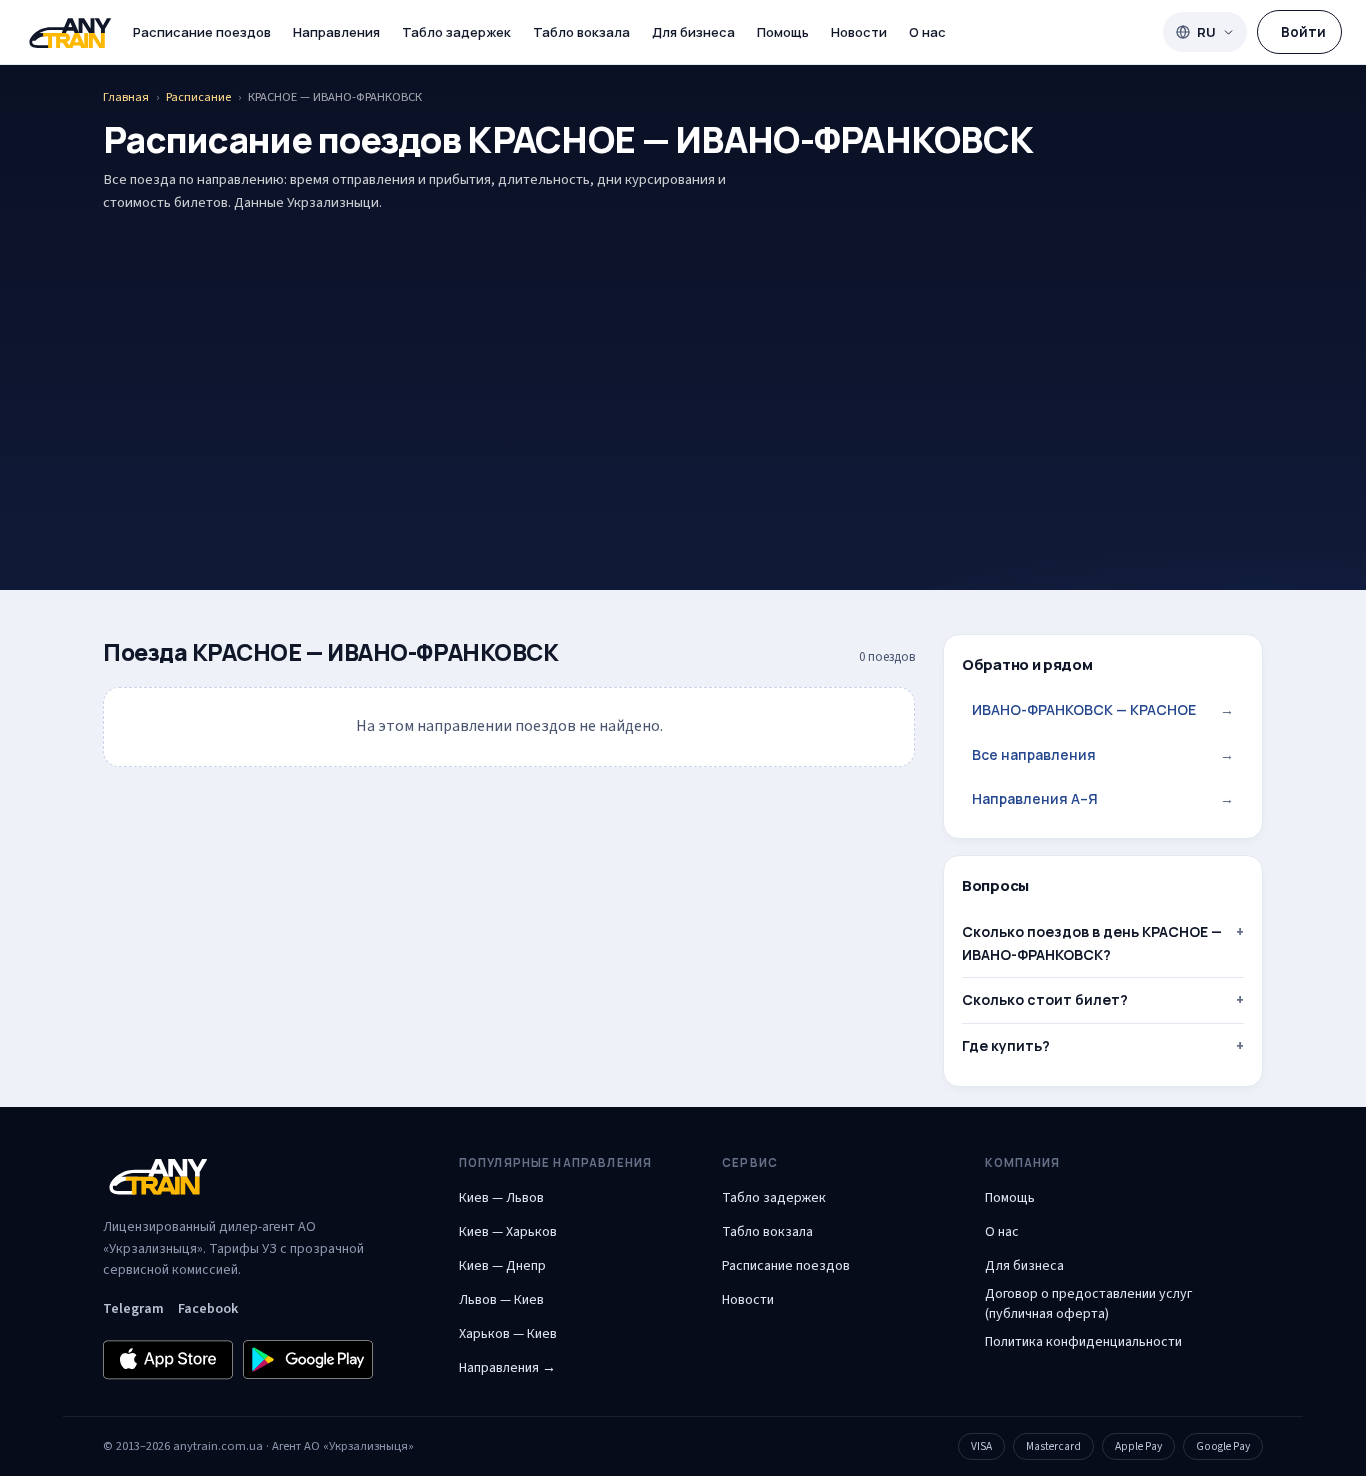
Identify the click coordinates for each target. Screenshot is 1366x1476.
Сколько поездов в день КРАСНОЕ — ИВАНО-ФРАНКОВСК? (1092, 942)
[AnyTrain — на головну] (70, 32)
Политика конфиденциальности (1083, 1342)
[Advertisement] (683, 370)
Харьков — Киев (508, 1334)
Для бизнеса (693, 32)
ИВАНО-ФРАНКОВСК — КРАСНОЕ (1103, 709)
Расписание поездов (202, 32)
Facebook (208, 1309)
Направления (336, 32)
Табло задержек (456, 32)
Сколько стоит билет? (1045, 999)
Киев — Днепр (502, 1266)
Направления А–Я (1103, 798)
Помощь (783, 32)
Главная (126, 97)
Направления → (507, 1368)
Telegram (133, 1309)
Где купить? (1006, 1045)
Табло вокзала (581, 32)
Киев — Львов (501, 1198)
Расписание (198, 97)
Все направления (1103, 754)
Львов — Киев (501, 1300)
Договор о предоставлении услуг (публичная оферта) (1088, 1304)
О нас (927, 32)
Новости (859, 32)
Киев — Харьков (508, 1232)
